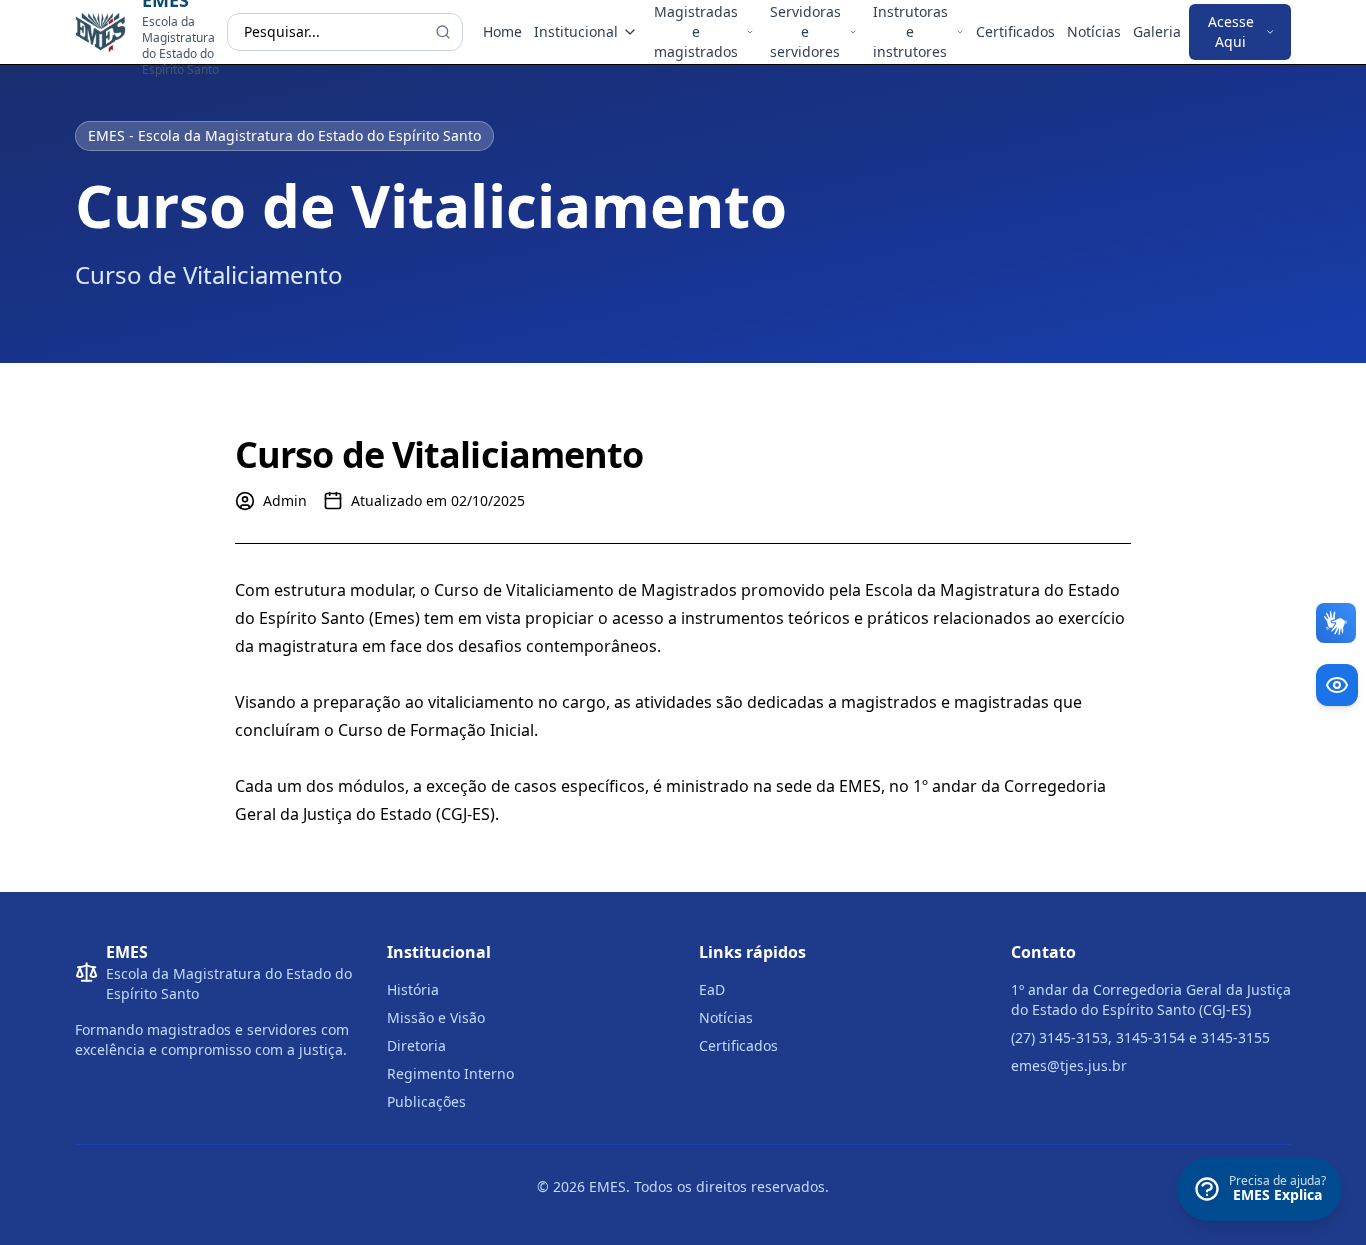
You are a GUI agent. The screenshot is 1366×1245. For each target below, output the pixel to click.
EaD (712, 989)
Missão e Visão (436, 1017)
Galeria (1157, 31)
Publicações (426, 1101)
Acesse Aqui (1231, 31)
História (413, 989)
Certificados (1015, 31)
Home (502, 31)
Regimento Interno (450, 1073)
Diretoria (416, 1045)
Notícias (1094, 31)
